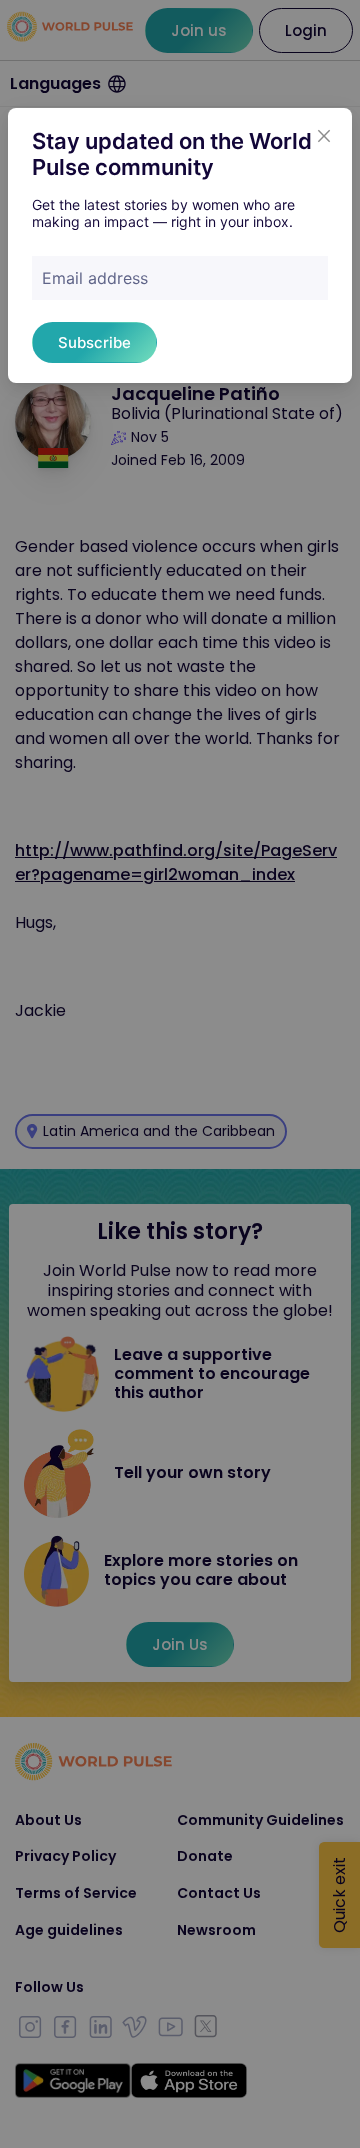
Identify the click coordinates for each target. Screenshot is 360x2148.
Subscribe (94, 342)
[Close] (324, 136)
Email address (95, 278)
